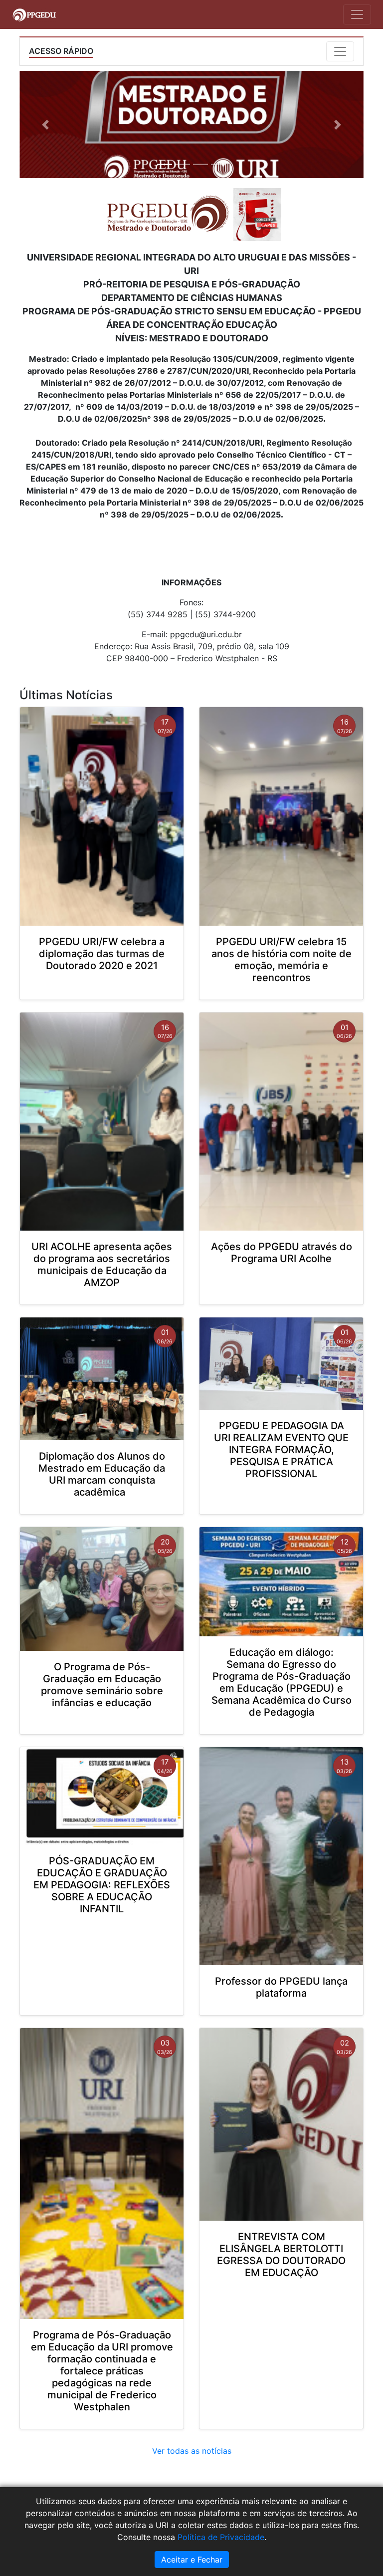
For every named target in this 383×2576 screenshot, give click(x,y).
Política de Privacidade (221, 2537)
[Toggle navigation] (357, 14)
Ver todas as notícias (192, 2451)
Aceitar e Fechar (192, 2560)
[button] (45, 125)
